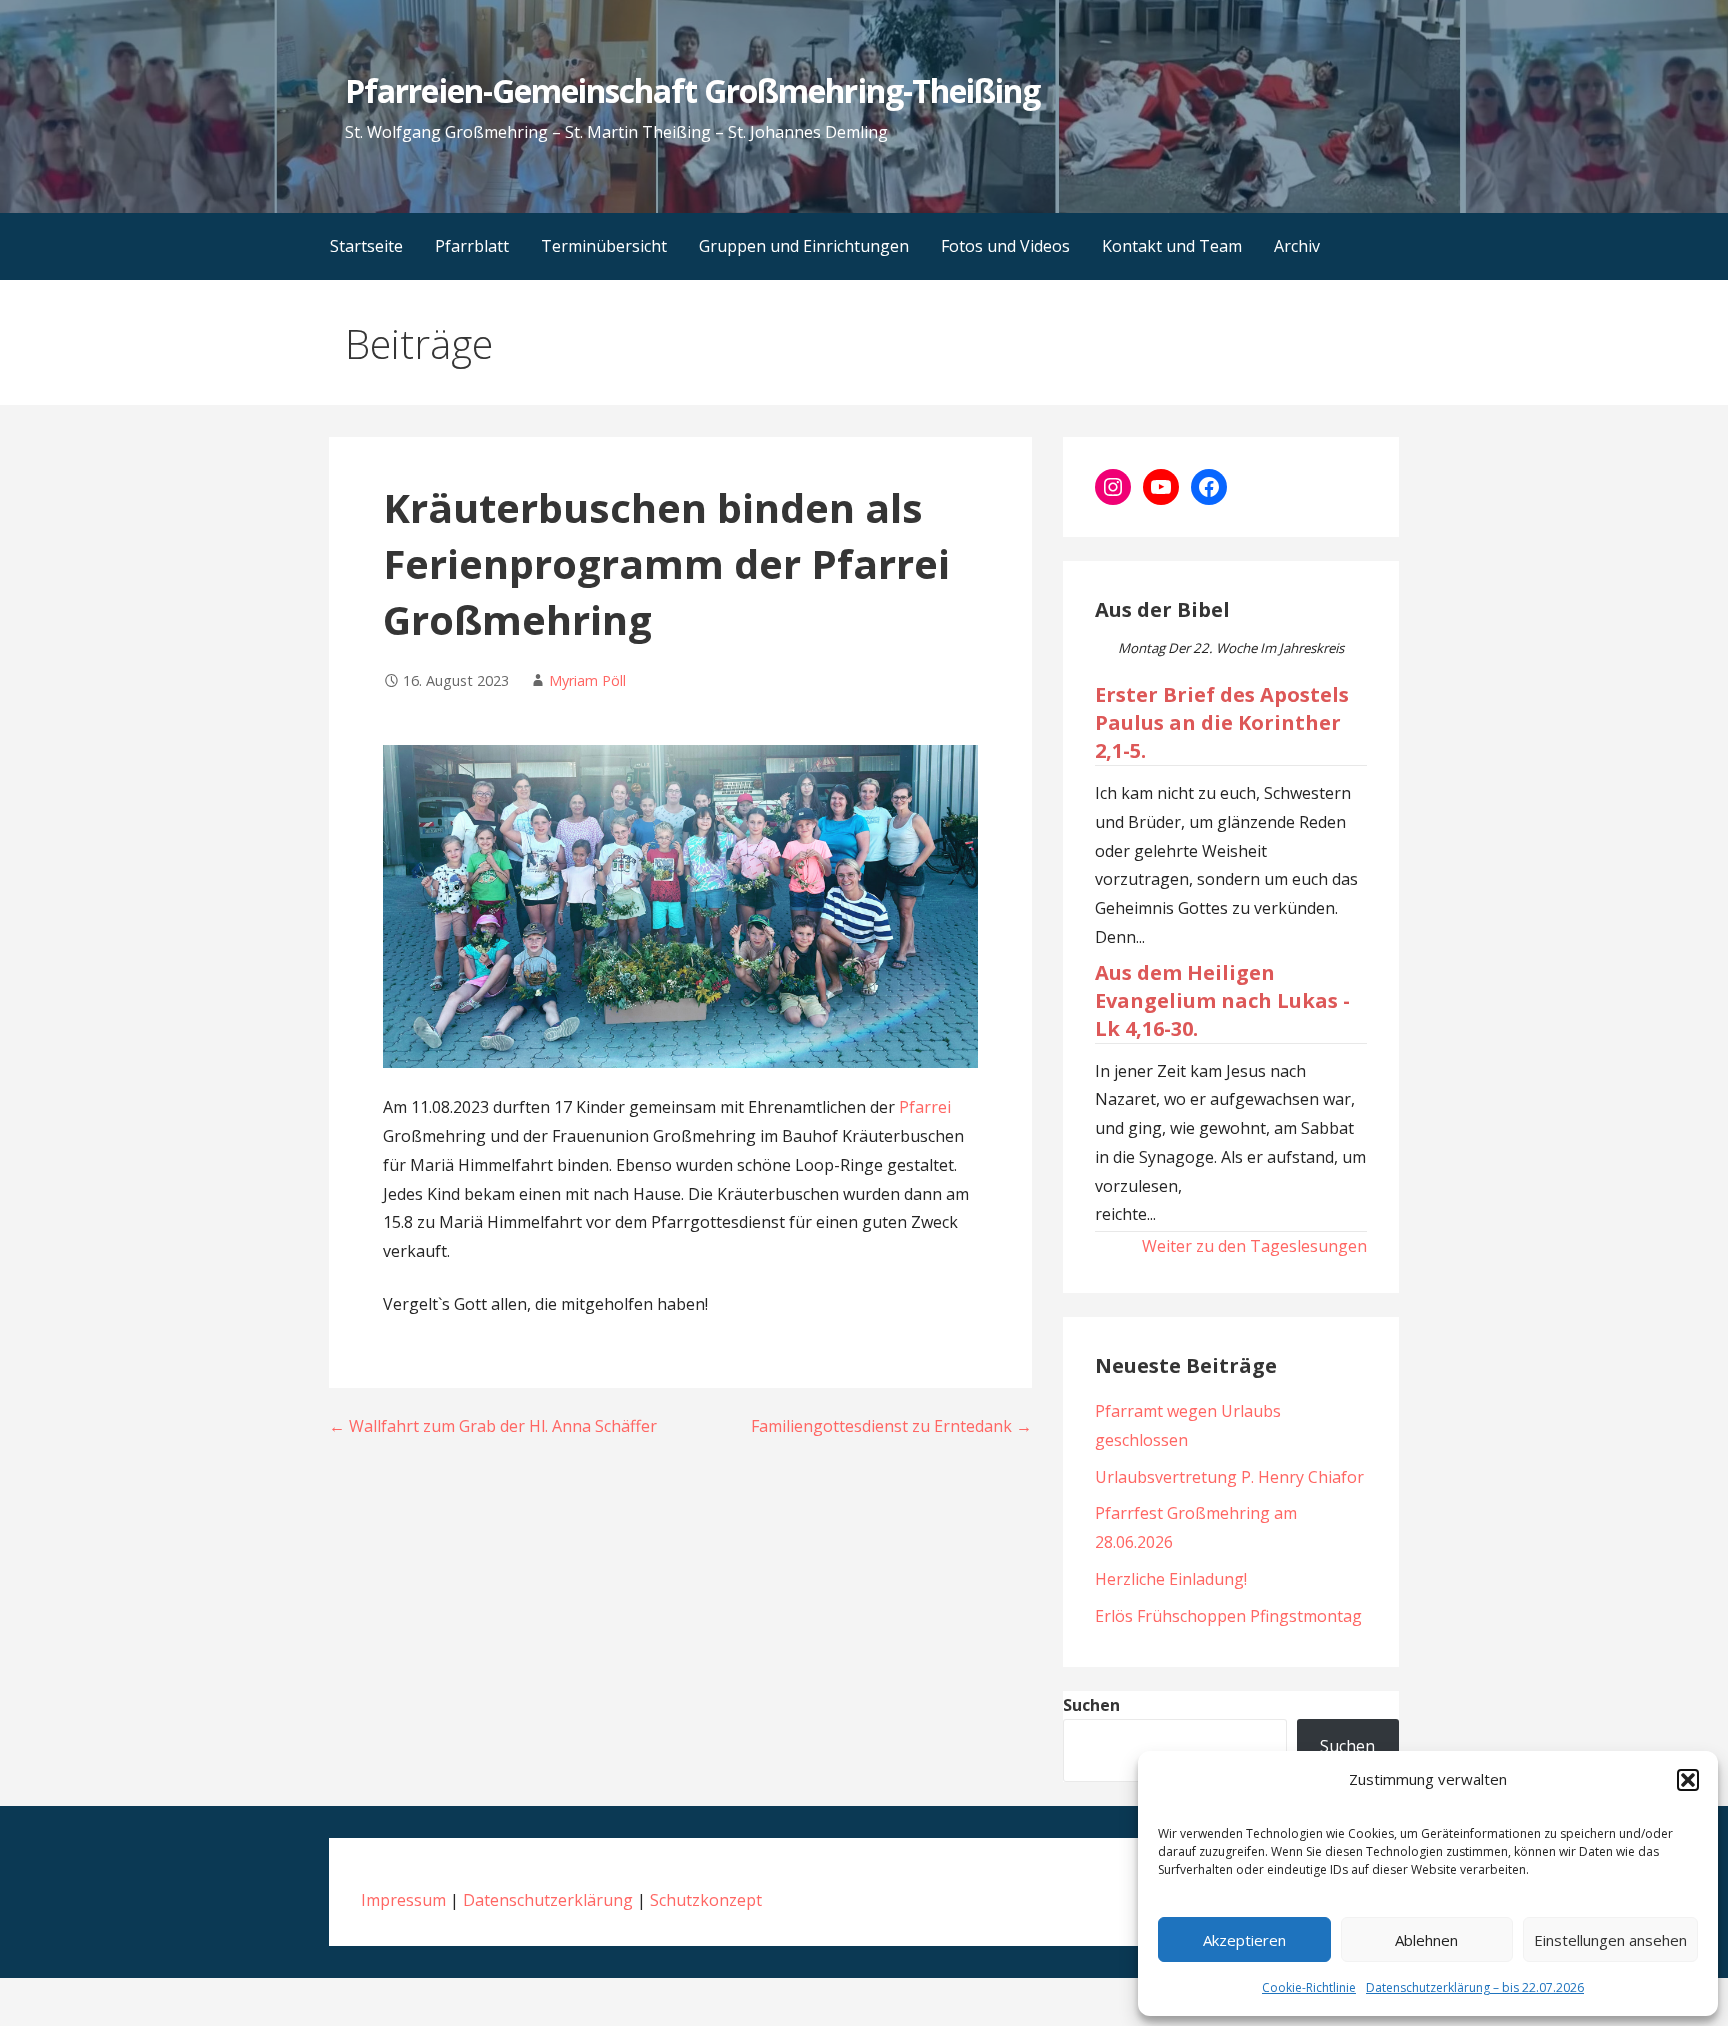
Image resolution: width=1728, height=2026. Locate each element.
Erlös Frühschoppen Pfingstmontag (1228, 1616)
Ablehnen (1426, 1940)
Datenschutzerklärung (548, 1900)
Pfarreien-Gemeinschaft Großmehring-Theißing (692, 90)
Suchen (1091, 1705)
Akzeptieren (1244, 1940)
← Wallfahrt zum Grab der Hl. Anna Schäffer (493, 1426)
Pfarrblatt (472, 246)
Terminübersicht (604, 246)
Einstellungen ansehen (1610, 1940)
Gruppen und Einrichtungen (804, 246)
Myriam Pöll (587, 680)
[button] (1688, 1780)
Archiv (1297, 246)
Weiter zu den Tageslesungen (1254, 1246)
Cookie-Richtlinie (1309, 1987)
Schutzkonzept (706, 1900)
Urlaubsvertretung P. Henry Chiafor (1229, 1477)
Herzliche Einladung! (1171, 1579)
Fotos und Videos (1005, 246)
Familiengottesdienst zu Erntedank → (891, 1426)
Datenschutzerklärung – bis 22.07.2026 (1475, 1987)
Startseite (366, 246)
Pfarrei (925, 1107)
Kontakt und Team (1172, 246)
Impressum (403, 1900)
